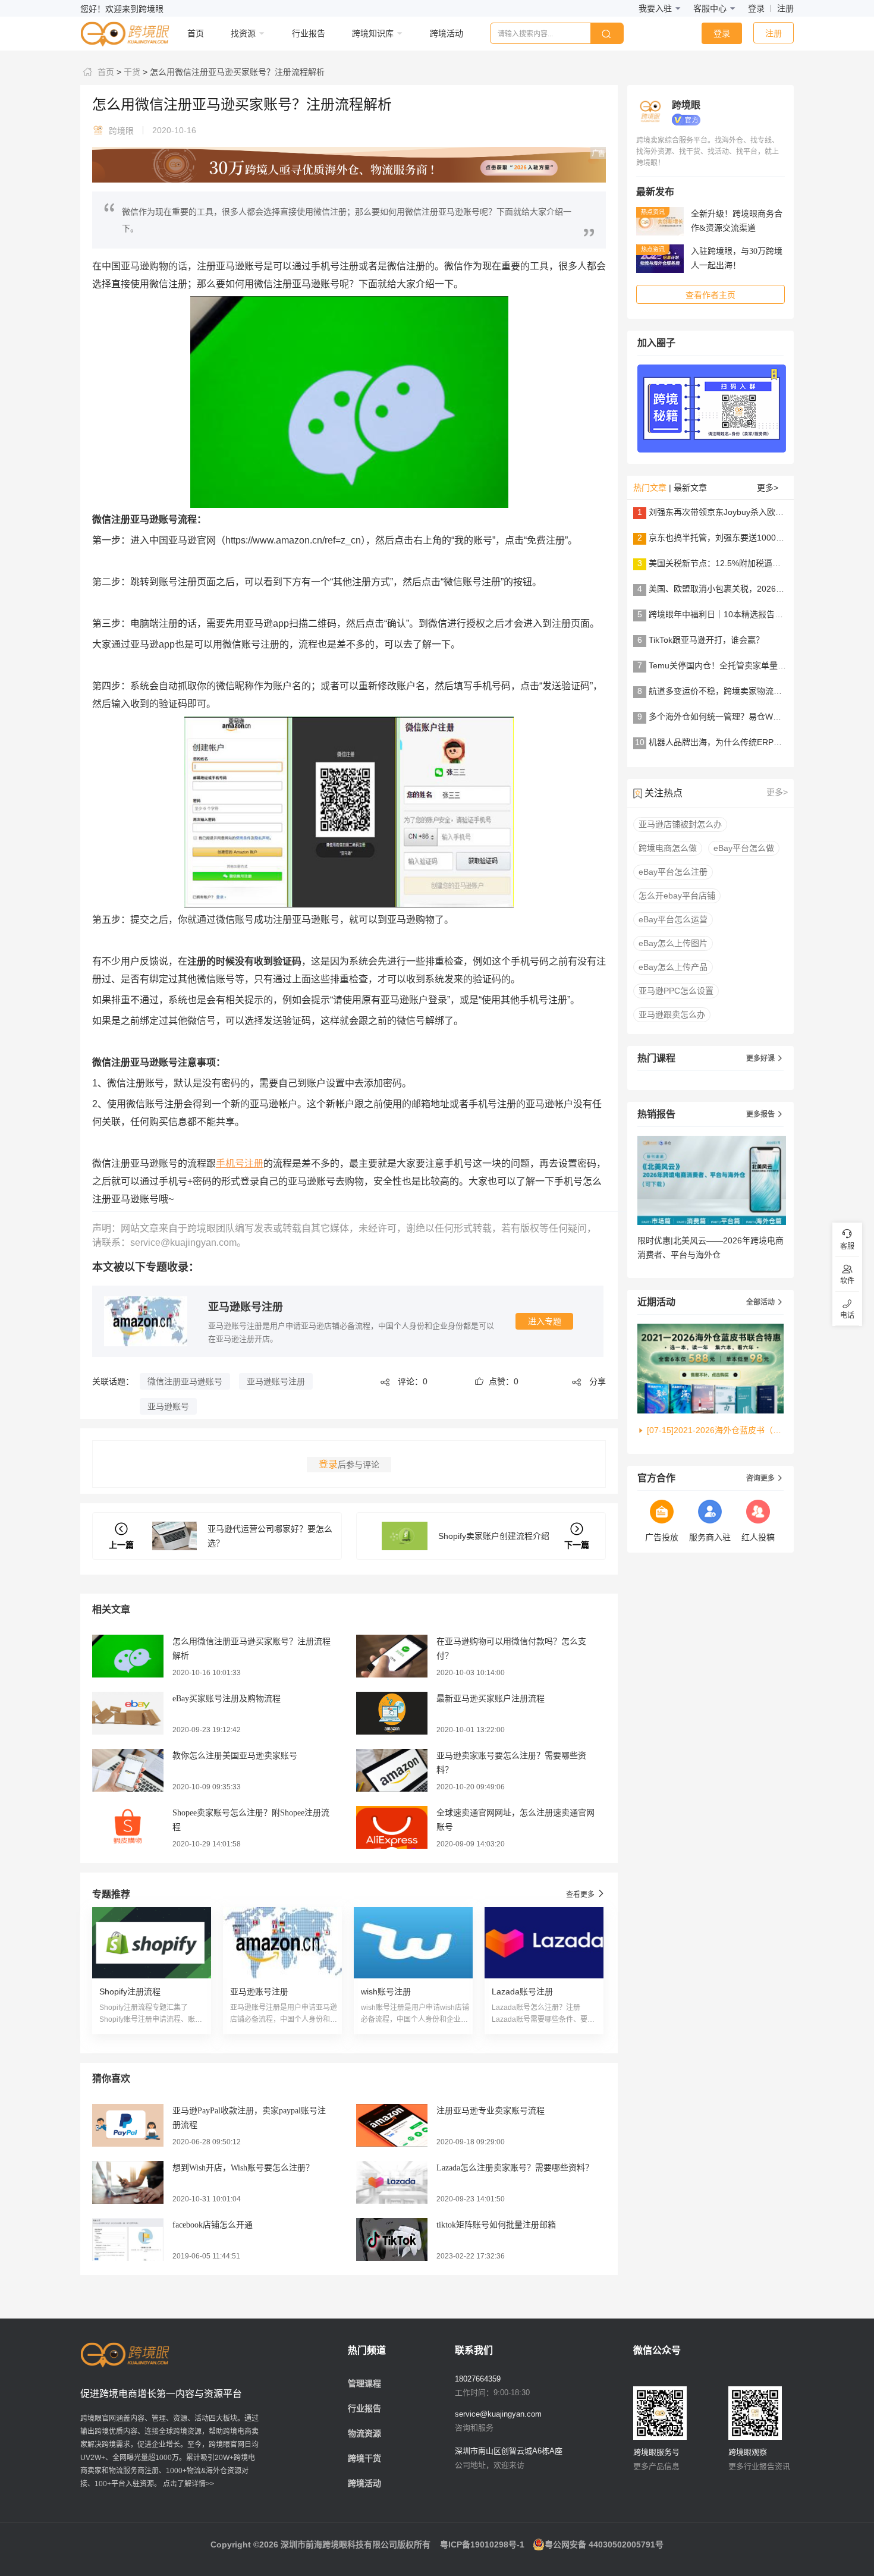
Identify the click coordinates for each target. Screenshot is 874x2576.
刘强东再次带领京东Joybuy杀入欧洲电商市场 (733, 512)
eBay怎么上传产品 (673, 967)
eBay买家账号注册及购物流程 (227, 1699)
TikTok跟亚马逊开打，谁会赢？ (706, 640)
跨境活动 (364, 2483)
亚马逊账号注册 (246, 1307)
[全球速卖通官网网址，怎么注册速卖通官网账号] (392, 1827)
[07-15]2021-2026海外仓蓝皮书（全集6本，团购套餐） (715, 1430)
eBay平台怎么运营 (673, 919)
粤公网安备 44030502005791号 (604, 2544)
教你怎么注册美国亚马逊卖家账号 (235, 1756)
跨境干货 (364, 2458)
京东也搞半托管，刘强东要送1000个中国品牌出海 (741, 538)
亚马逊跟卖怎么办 (672, 1014)
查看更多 (586, 1894)
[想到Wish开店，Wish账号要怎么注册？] (128, 2182)
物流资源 (364, 2433)
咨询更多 (765, 1478)
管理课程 (364, 2383)
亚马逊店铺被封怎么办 (680, 824)
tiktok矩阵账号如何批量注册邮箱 (496, 2225)
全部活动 (765, 1302)
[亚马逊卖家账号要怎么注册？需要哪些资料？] (392, 1770)
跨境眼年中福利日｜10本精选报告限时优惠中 (732, 614)
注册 (785, 8)
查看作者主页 (710, 295)
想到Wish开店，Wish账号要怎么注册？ (243, 2168)
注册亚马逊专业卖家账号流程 (491, 2111)
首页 (105, 72)
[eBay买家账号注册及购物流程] (128, 1713)
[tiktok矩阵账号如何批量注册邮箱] (392, 2239)
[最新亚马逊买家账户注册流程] (392, 1713)
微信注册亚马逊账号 (185, 1381)
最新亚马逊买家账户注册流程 (491, 1699)
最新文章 (690, 488)
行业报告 (364, 2408)
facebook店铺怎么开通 (213, 2225)
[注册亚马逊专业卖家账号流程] (392, 2125)
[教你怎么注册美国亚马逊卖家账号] (128, 1770)
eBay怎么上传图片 (673, 943)
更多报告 (765, 1114)
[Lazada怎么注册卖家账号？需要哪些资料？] (392, 2182)
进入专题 (545, 1321)
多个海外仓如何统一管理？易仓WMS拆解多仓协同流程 (750, 717)
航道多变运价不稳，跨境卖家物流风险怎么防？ (736, 691)
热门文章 (650, 488)
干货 (131, 72)
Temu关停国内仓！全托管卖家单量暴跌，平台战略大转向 (755, 665)
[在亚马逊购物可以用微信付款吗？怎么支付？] (392, 1655)
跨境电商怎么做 (668, 848)
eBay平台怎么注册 (673, 872)
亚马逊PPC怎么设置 (676, 991)
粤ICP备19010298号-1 (482, 2544)
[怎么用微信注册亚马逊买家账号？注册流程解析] (128, 1655)
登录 (756, 8)
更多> (768, 488)
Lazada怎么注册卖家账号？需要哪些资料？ (515, 2168)
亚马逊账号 (168, 1406)
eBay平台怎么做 (744, 848)
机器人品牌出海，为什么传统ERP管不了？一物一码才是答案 (761, 742)
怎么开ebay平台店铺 (677, 896)
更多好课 (765, 1058)
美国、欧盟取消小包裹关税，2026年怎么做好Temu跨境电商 (760, 589)
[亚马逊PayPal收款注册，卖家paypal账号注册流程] (128, 2125)
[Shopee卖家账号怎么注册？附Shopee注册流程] (128, 1827)
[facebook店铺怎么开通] (128, 2239)
